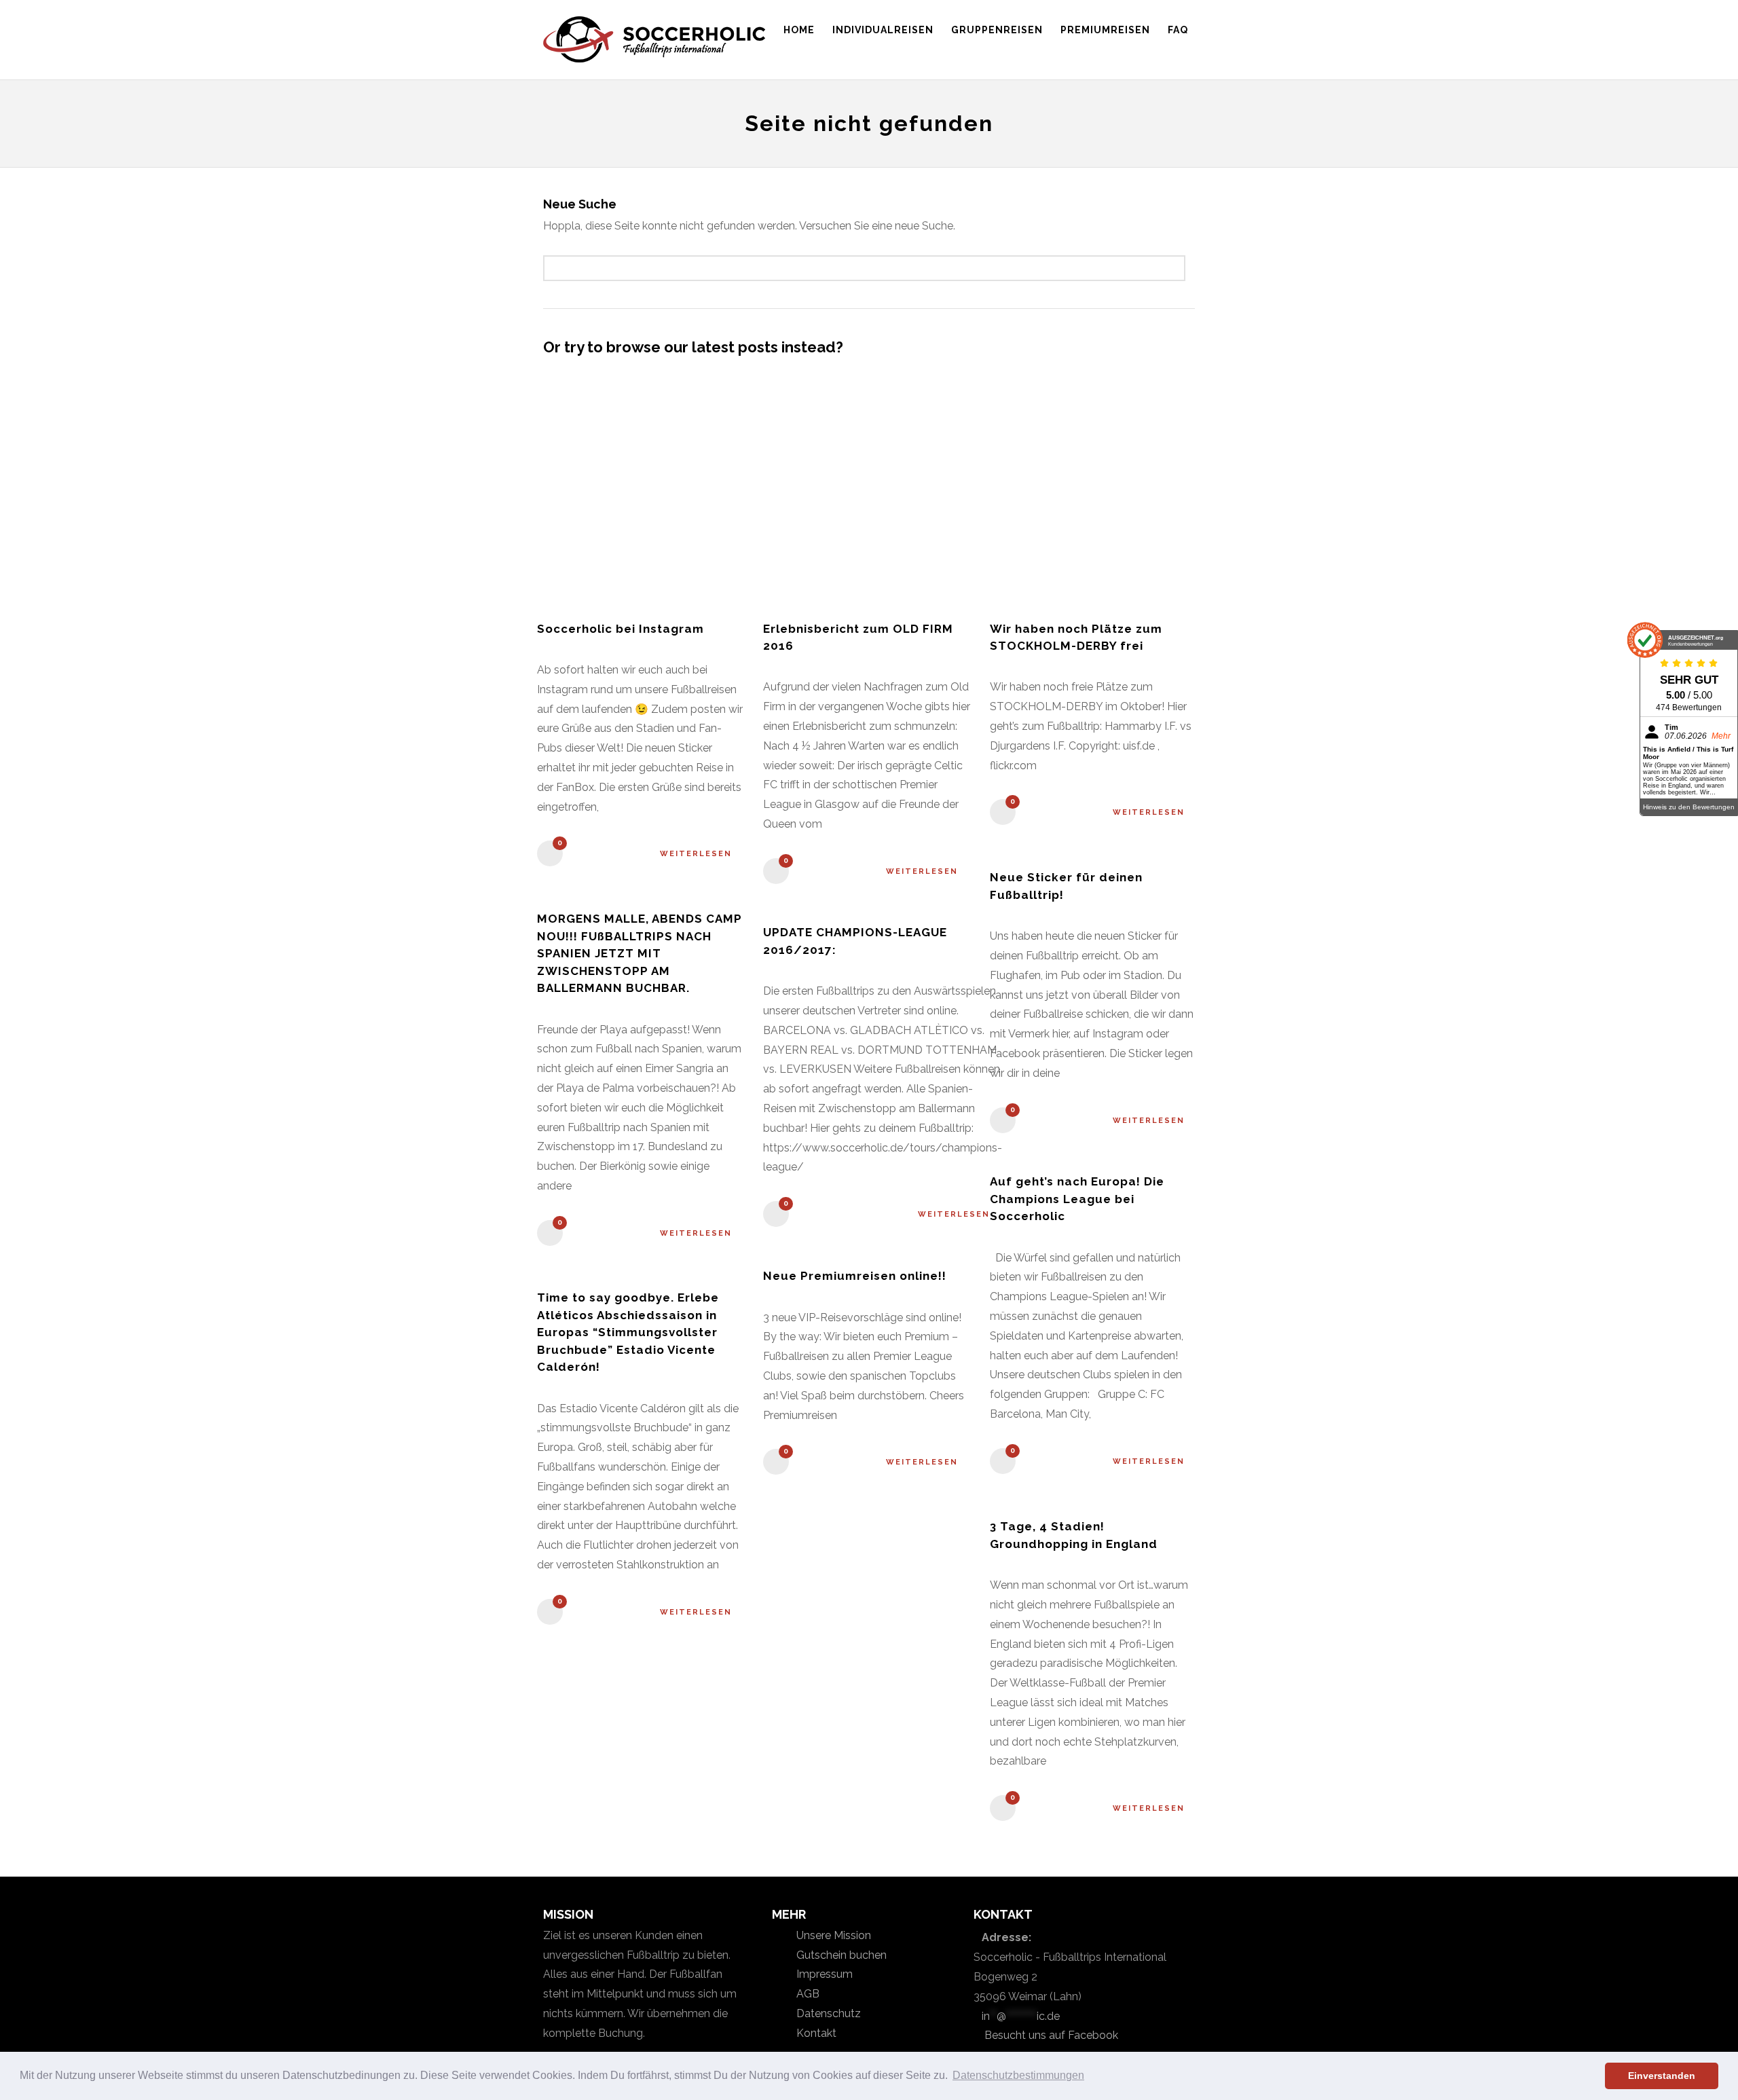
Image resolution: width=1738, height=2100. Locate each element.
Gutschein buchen (840, 1955)
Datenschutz (827, 2013)
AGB (807, 1994)
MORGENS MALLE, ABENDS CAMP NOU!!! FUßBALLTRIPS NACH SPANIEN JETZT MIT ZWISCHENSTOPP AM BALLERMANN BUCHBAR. (640, 953)
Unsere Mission (832, 1935)
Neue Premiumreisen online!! (855, 1276)
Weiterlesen (696, 854)
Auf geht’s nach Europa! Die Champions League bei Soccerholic (1077, 1199)
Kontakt (815, 2033)
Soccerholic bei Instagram (621, 629)
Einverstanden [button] (1662, 2076)
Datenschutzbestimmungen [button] (1018, 2075)
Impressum (823, 1974)
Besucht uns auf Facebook (1050, 2035)
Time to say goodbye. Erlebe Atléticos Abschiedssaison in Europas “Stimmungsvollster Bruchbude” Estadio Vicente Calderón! (628, 1332)
